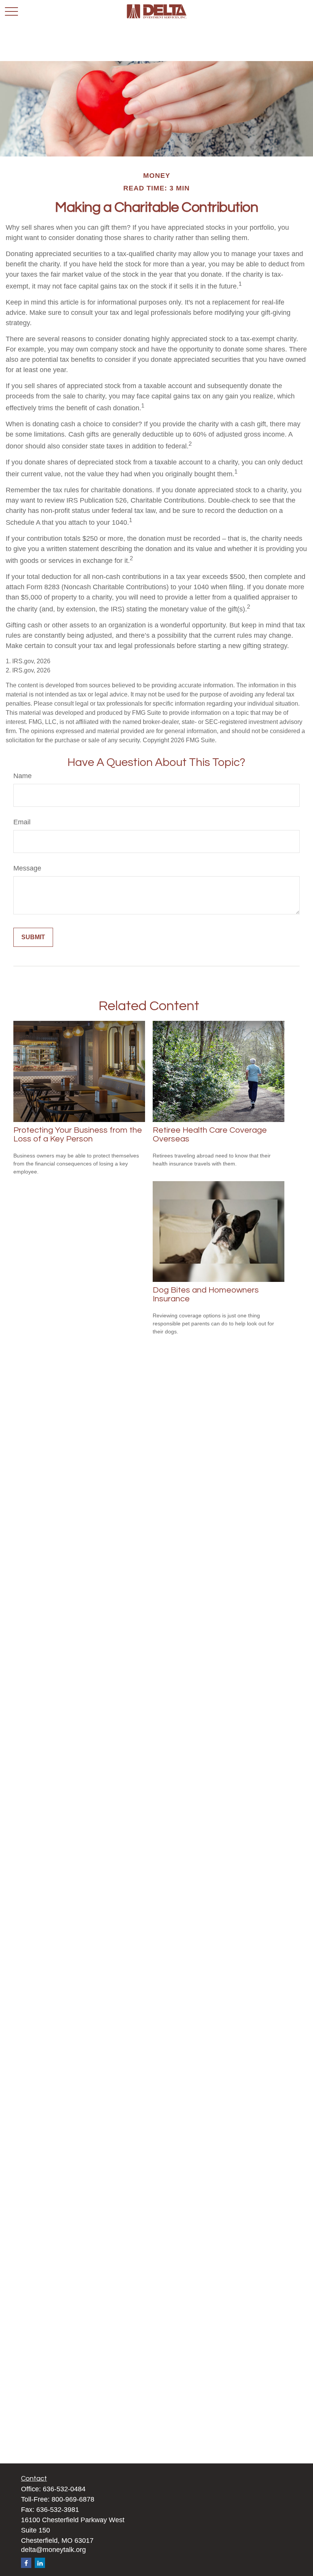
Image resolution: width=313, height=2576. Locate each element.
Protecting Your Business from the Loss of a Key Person (78, 1135)
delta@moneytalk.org (53, 2550)
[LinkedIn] (40, 2563)
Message (27, 868)
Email (22, 822)
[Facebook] (26, 2563)
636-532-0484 (64, 2489)
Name (23, 776)
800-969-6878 (73, 2499)
